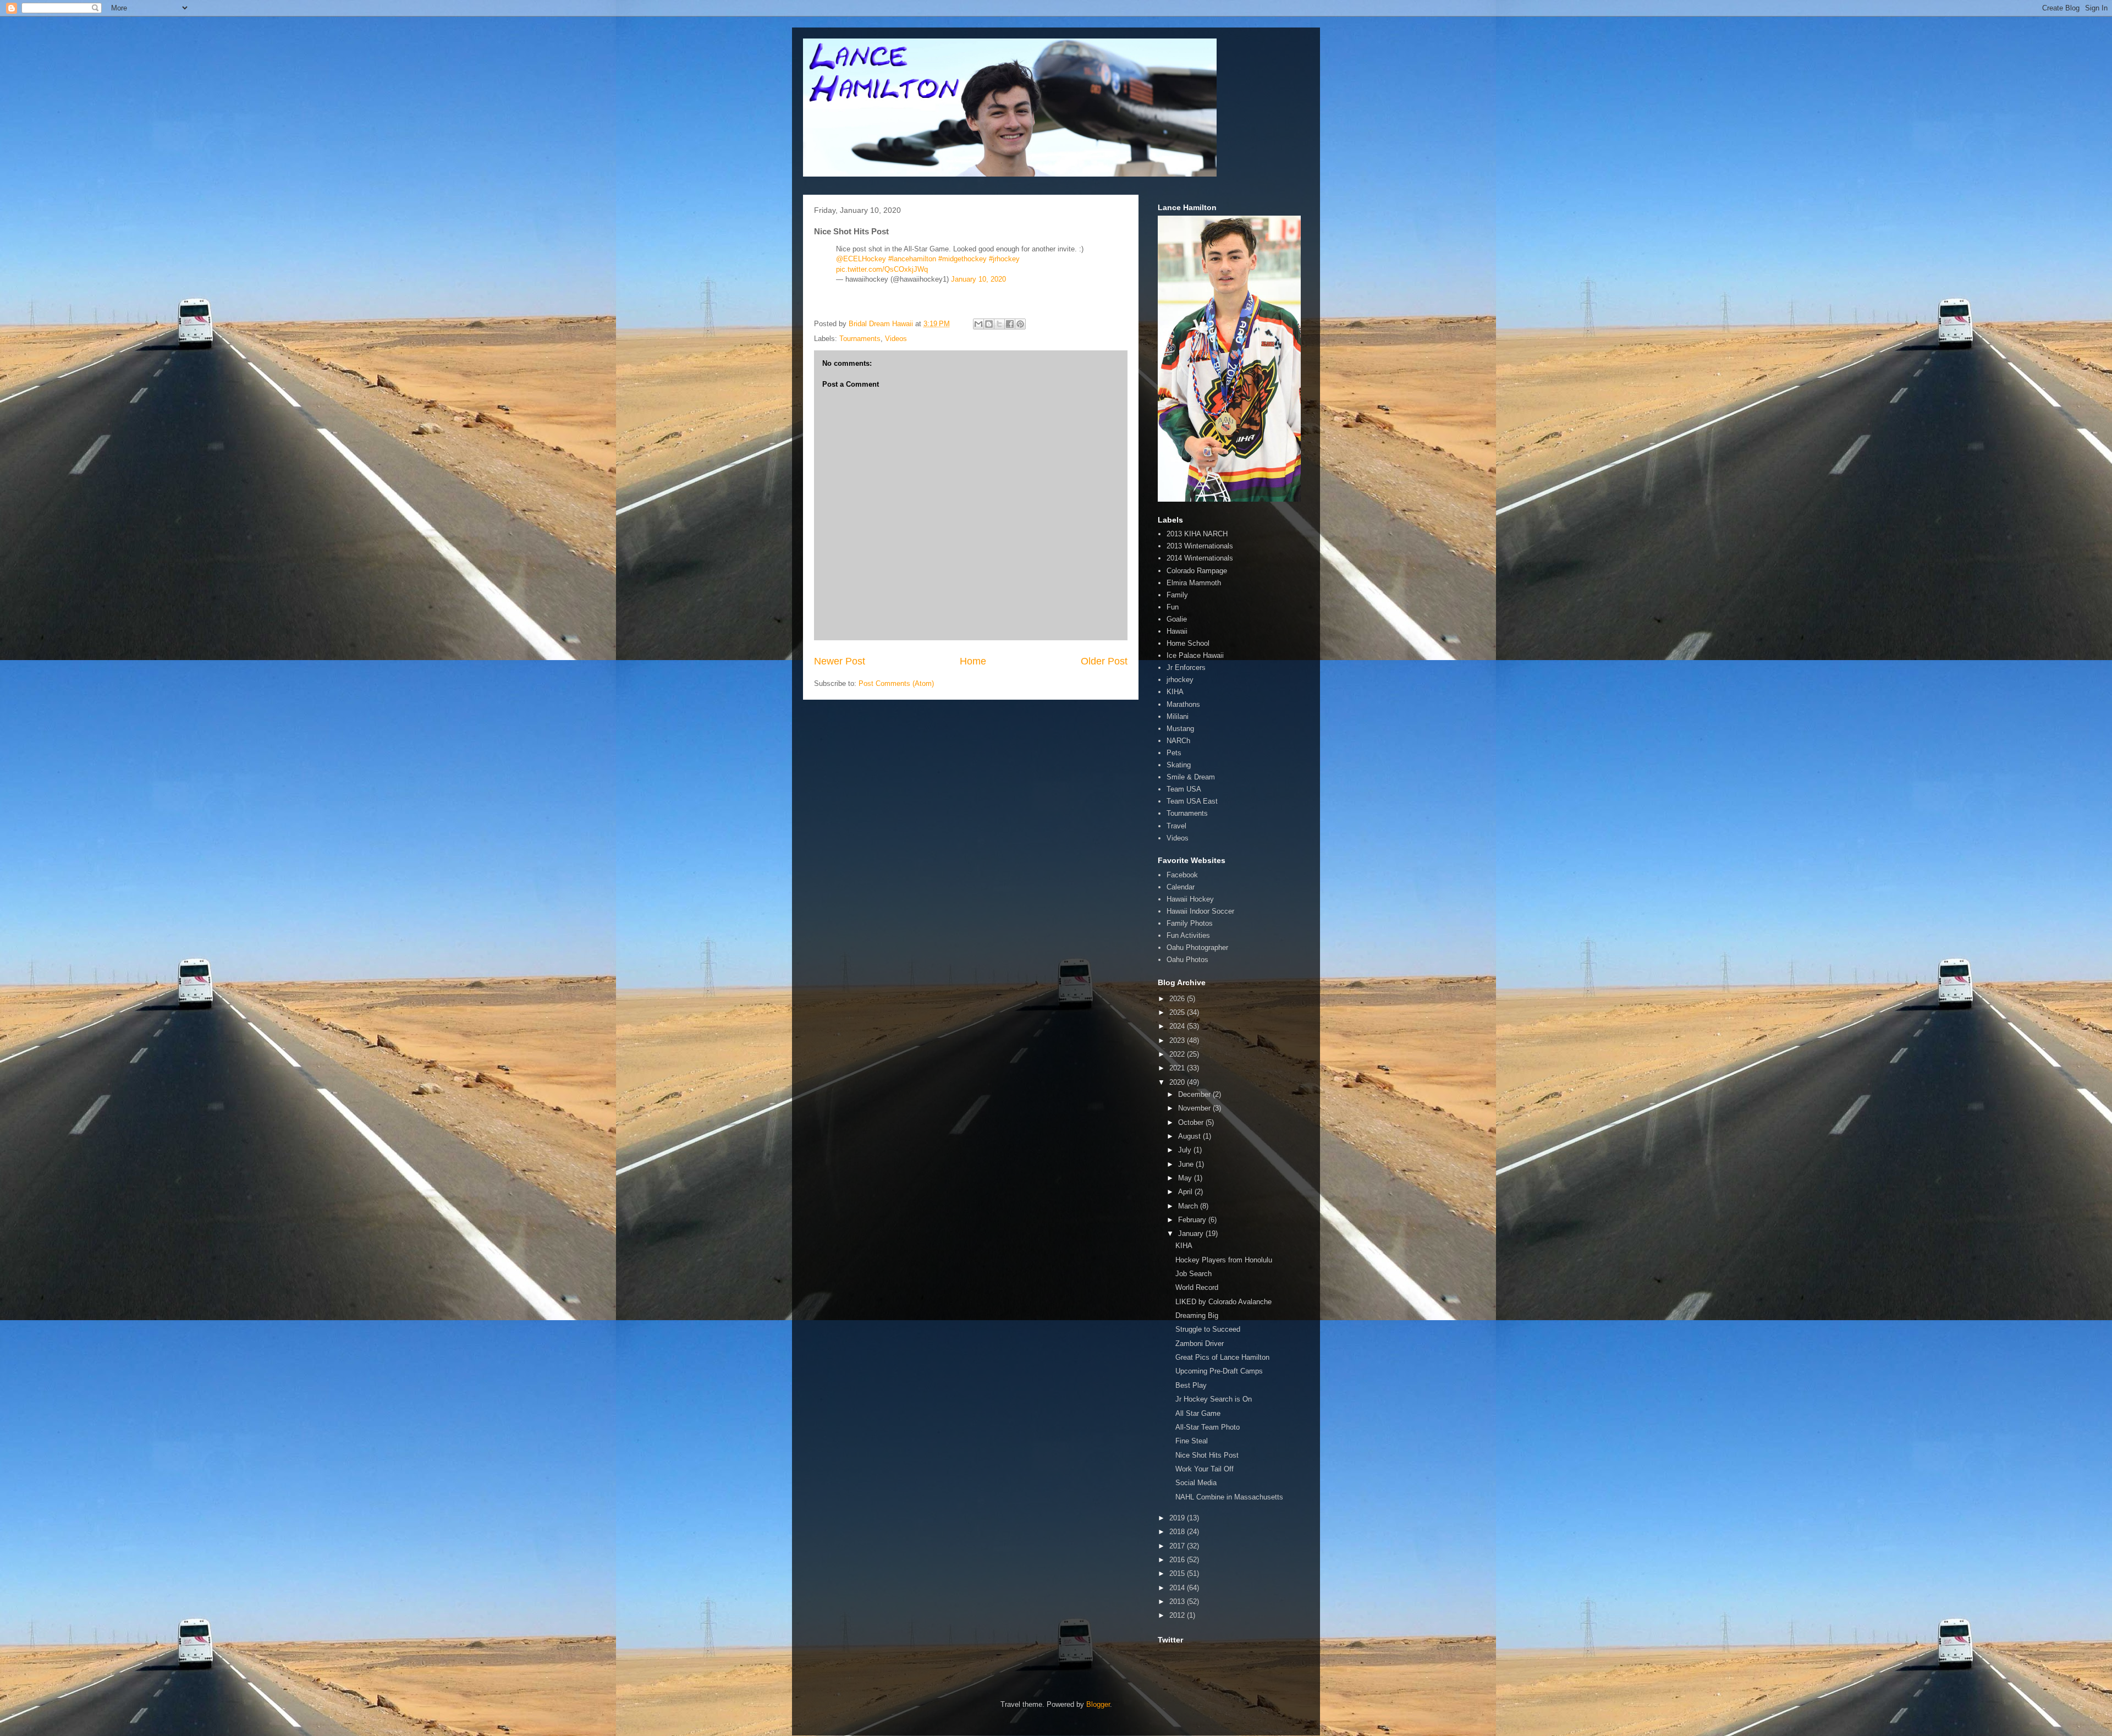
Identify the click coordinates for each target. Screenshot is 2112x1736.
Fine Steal (1192, 1441)
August (1190, 1136)
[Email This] (978, 324)
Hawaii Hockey (1190, 899)
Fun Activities (1188, 935)
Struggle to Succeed (1208, 1329)
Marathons (1183, 704)
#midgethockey (963, 259)
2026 (1178, 999)
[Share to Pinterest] (1020, 324)
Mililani (1178, 716)
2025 (1178, 1012)
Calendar (1181, 887)
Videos (896, 339)
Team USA (1184, 789)
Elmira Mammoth (1194, 583)
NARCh (1178, 741)
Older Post (1104, 661)
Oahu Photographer (1197, 947)
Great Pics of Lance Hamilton (1222, 1357)
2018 (1178, 1532)
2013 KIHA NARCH (1197, 534)
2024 (1178, 1026)
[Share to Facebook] (1010, 324)
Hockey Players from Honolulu (1224, 1260)
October (1192, 1122)
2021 (1178, 1068)
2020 (1178, 1082)
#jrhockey (1004, 259)
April (1186, 1192)
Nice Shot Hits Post (1207, 1455)
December (1195, 1094)
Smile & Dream (1191, 777)
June (1187, 1164)
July (1186, 1150)
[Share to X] (999, 324)
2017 (1178, 1546)
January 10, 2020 (978, 279)
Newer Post (840, 661)
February (1193, 1220)
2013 (1178, 1602)
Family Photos (1190, 923)
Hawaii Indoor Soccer (1200, 911)
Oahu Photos (1187, 960)
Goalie (1177, 619)
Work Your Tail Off (1204, 1469)
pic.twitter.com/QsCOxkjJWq (882, 269)
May (1186, 1178)
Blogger (1098, 1704)
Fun (1173, 607)
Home (973, 661)
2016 (1178, 1560)
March (1189, 1206)
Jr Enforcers (1186, 668)
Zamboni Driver (1200, 1344)
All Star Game (1198, 1413)
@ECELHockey (861, 259)
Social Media (1196, 1483)
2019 (1178, 1518)
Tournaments (860, 339)
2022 (1178, 1054)
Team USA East (1192, 801)
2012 (1178, 1615)
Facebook (1182, 875)
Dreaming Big (1197, 1315)
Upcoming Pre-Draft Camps (1219, 1371)
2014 (1178, 1588)
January (1192, 1234)
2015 (1178, 1573)
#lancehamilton (912, 259)
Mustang (1180, 729)
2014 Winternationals (1200, 558)
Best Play (1191, 1385)
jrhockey (1180, 680)
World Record (1197, 1287)
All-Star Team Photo (1208, 1427)
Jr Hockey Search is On (1214, 1399)
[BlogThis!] (989, 324)
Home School (1188, 643)
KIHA (1175, 692)
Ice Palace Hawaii (1195, 655)
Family (1177, 595)
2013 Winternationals (1200, 546)
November (1195, 1108)
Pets (1174, 753)
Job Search (1193, 1274)
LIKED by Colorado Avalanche (1223, 1302)
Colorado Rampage (1197, 571)
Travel (1176, 826)
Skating (1179, 765)
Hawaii (1177, 631)
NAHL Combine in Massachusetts (1229, 1497)
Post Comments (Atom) (896, 683)
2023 (1178, 1040)
